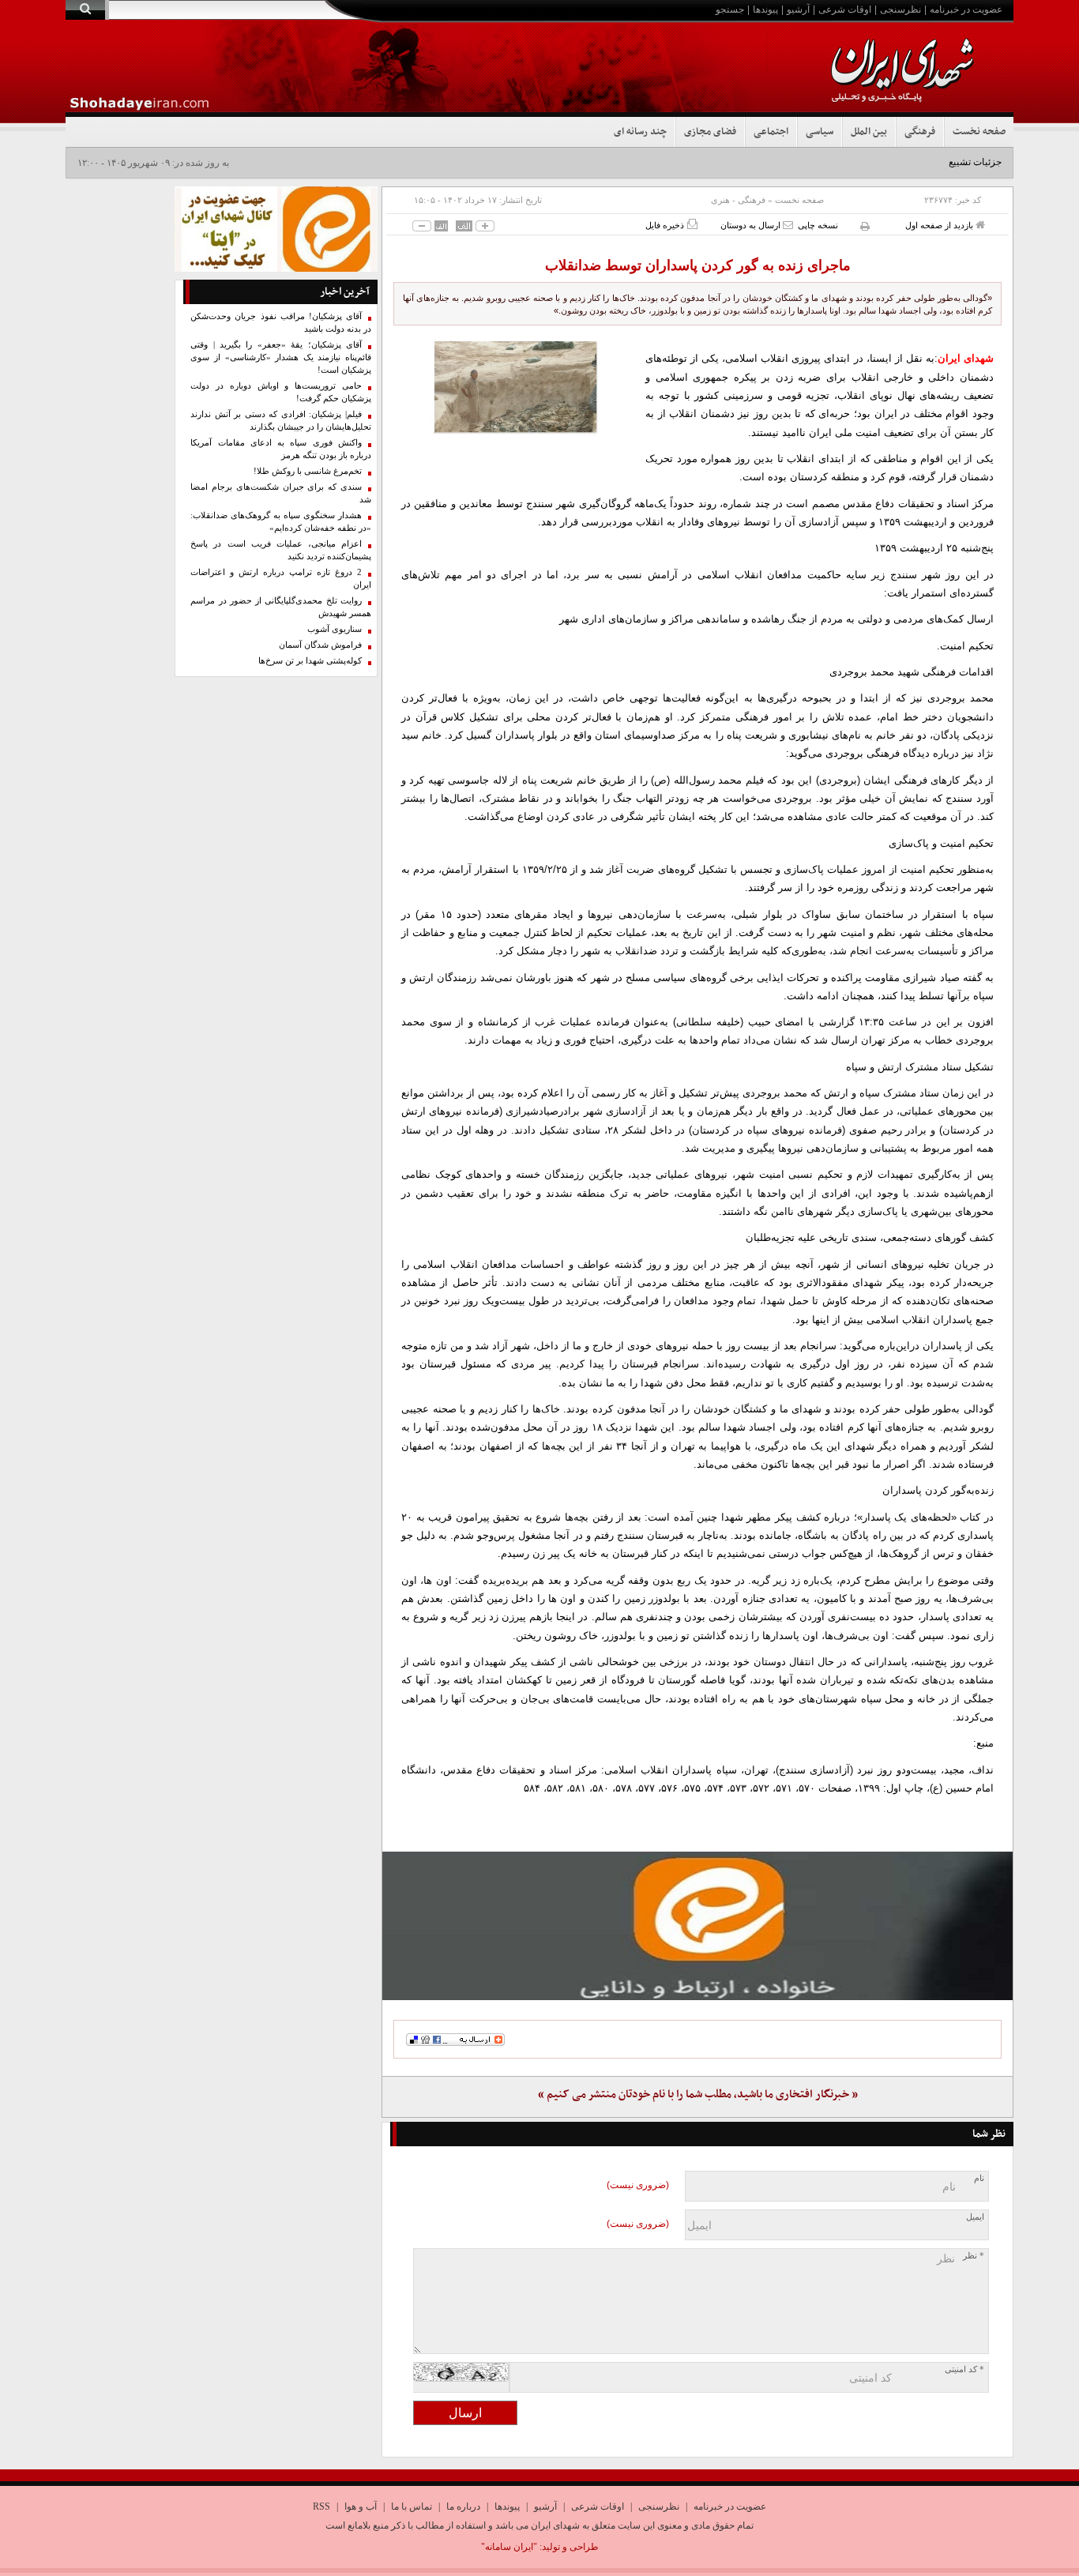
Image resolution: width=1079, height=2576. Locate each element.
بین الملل (869, 132)
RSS (321, 2506)
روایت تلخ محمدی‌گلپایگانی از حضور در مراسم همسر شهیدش (281, 607)
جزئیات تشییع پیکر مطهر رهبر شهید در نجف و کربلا (902, 162)
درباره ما (463, 2506)
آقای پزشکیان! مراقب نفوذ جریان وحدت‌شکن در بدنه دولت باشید (281, 323)
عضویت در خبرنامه (966, 9)
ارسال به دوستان (752, 225)
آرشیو (798, 9)
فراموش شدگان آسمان (320, 645)
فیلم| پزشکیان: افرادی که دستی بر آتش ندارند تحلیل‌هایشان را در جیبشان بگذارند (281, 421)
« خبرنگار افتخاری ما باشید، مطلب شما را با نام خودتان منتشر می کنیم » (698, 2095)
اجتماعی (771, 132)
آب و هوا (361, 2506)
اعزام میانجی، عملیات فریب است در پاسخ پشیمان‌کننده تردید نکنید (281, 550)
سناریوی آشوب (335, 629)
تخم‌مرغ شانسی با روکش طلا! (308, 471)
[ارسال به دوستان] (788, 225)
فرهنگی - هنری (738, 200)
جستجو (730, 9)
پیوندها (765, 9)
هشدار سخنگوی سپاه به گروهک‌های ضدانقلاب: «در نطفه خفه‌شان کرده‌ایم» (281, 522)
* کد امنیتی (964, 2369)
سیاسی (820, 132)
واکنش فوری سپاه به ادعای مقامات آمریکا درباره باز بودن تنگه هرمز (281, 449)
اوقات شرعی (845, 9)
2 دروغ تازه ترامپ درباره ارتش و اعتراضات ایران (281, 579)
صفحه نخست (979, 132)
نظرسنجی (900, 9)
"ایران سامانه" (509, 2547)
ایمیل (975, 2217)
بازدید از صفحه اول (940, 225)
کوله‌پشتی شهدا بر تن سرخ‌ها (310, 661)
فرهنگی (920, 132)
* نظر (974, 2256)
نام (979, 2178)
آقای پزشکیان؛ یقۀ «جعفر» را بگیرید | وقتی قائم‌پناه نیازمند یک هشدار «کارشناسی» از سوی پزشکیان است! (281, 357)
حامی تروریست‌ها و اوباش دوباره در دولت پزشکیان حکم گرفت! (281, 392)
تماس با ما (412, 2506)
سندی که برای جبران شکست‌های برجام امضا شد (281, 493)
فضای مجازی (710, 132)
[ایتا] (697, 1926)
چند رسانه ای (640, 132)
